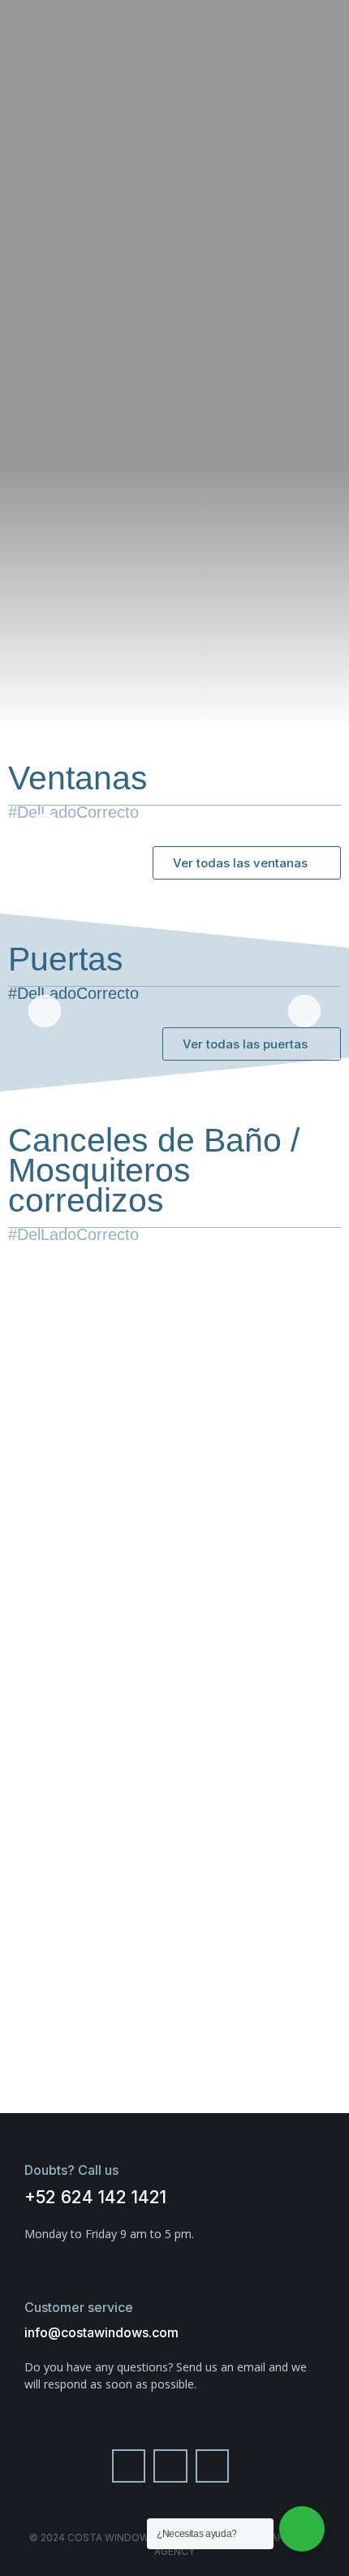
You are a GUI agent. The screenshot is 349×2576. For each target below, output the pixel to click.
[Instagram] (170, 2466)
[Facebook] (129, 2466)
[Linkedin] (213, 2466)
